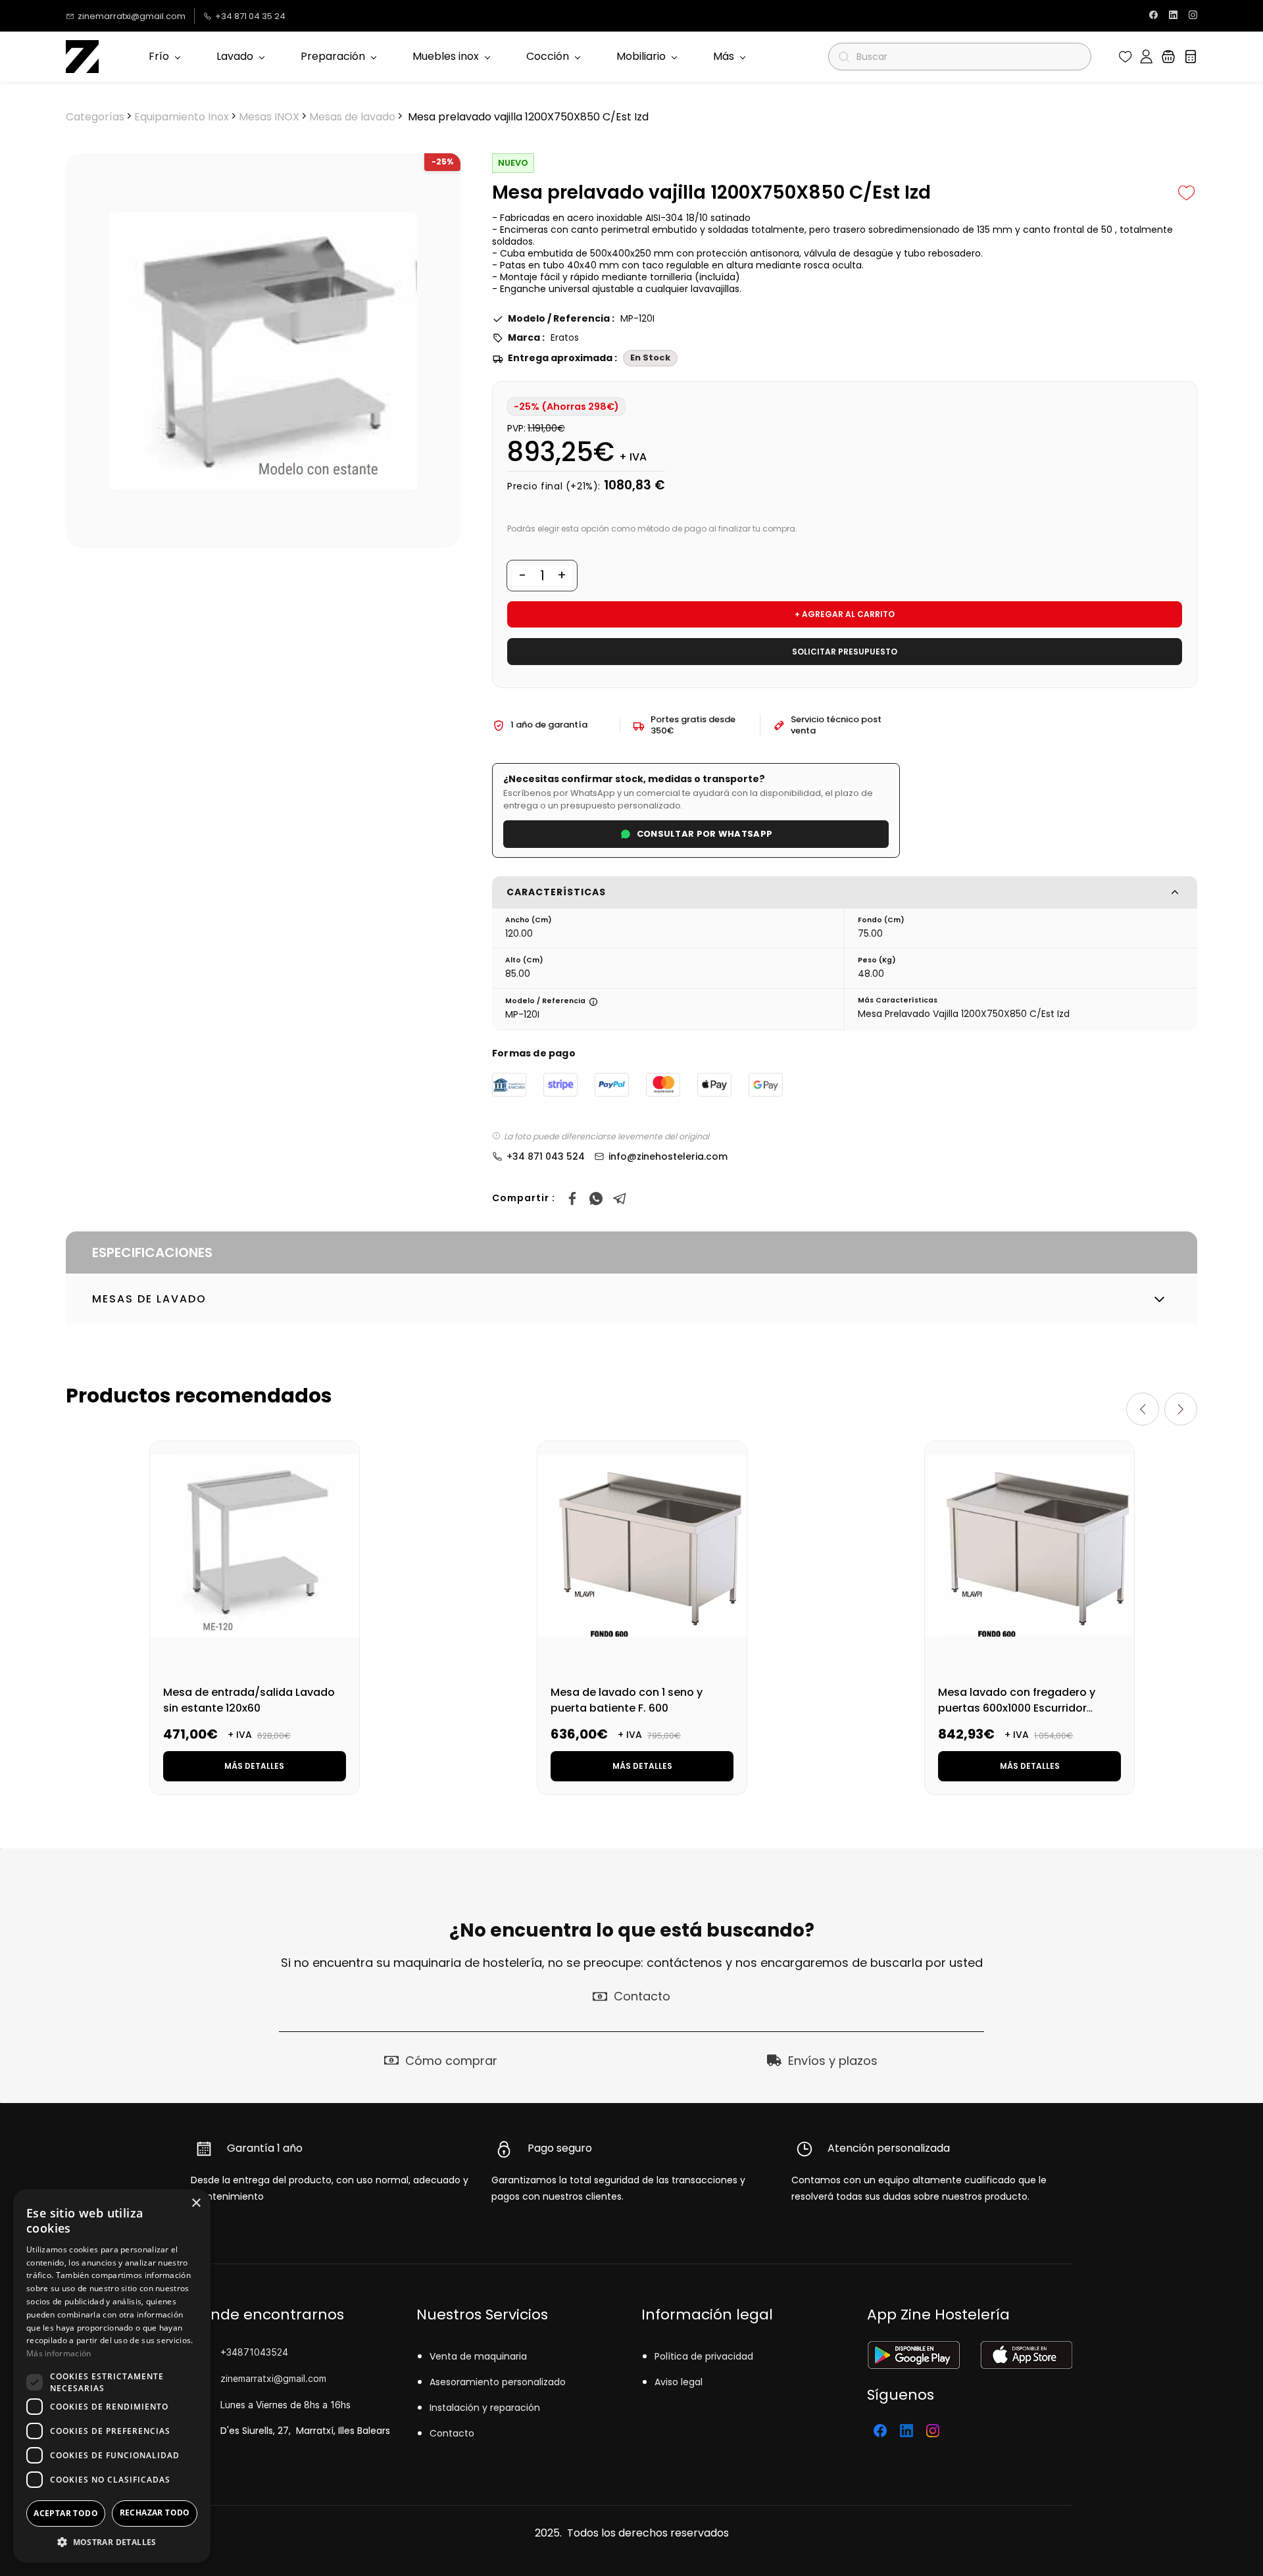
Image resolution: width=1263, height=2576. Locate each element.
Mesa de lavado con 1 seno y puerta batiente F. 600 (627, 1700)
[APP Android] (913, 2349)
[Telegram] (620, 1199)
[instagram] (1193, 16)
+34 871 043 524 (546, 1156)
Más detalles (254, 1766)
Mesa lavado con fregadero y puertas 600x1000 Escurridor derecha (1017, 1708)
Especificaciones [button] (152, 1252)
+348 (232, 2352)
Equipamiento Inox (182, 117)
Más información (59, 2353)
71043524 (266, 2352)
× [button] (196, 2203)
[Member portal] (1146, 57)
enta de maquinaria (481, 2356)
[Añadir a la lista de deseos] (1187, 193)
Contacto (452, 2433)
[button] (1126, 57)
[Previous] (1143, 1409)
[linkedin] (1173, 16)
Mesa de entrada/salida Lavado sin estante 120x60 (249, 1700)
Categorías (95, 117)
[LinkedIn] (906, 2431)
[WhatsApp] (596, 1199)
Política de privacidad (704, 2356)
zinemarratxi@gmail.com (273, 2378)
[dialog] (112, 2376)
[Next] (1181, 1409)
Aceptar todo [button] (66, 2513)
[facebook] (1153, 16)
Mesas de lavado (352, 117)
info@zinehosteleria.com (668, 1156)
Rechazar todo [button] (155, 2513)
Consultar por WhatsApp (705, 834)
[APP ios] (1026, 2349)
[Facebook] (572, 1199)
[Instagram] (933, 2431)
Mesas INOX (269, 117)
